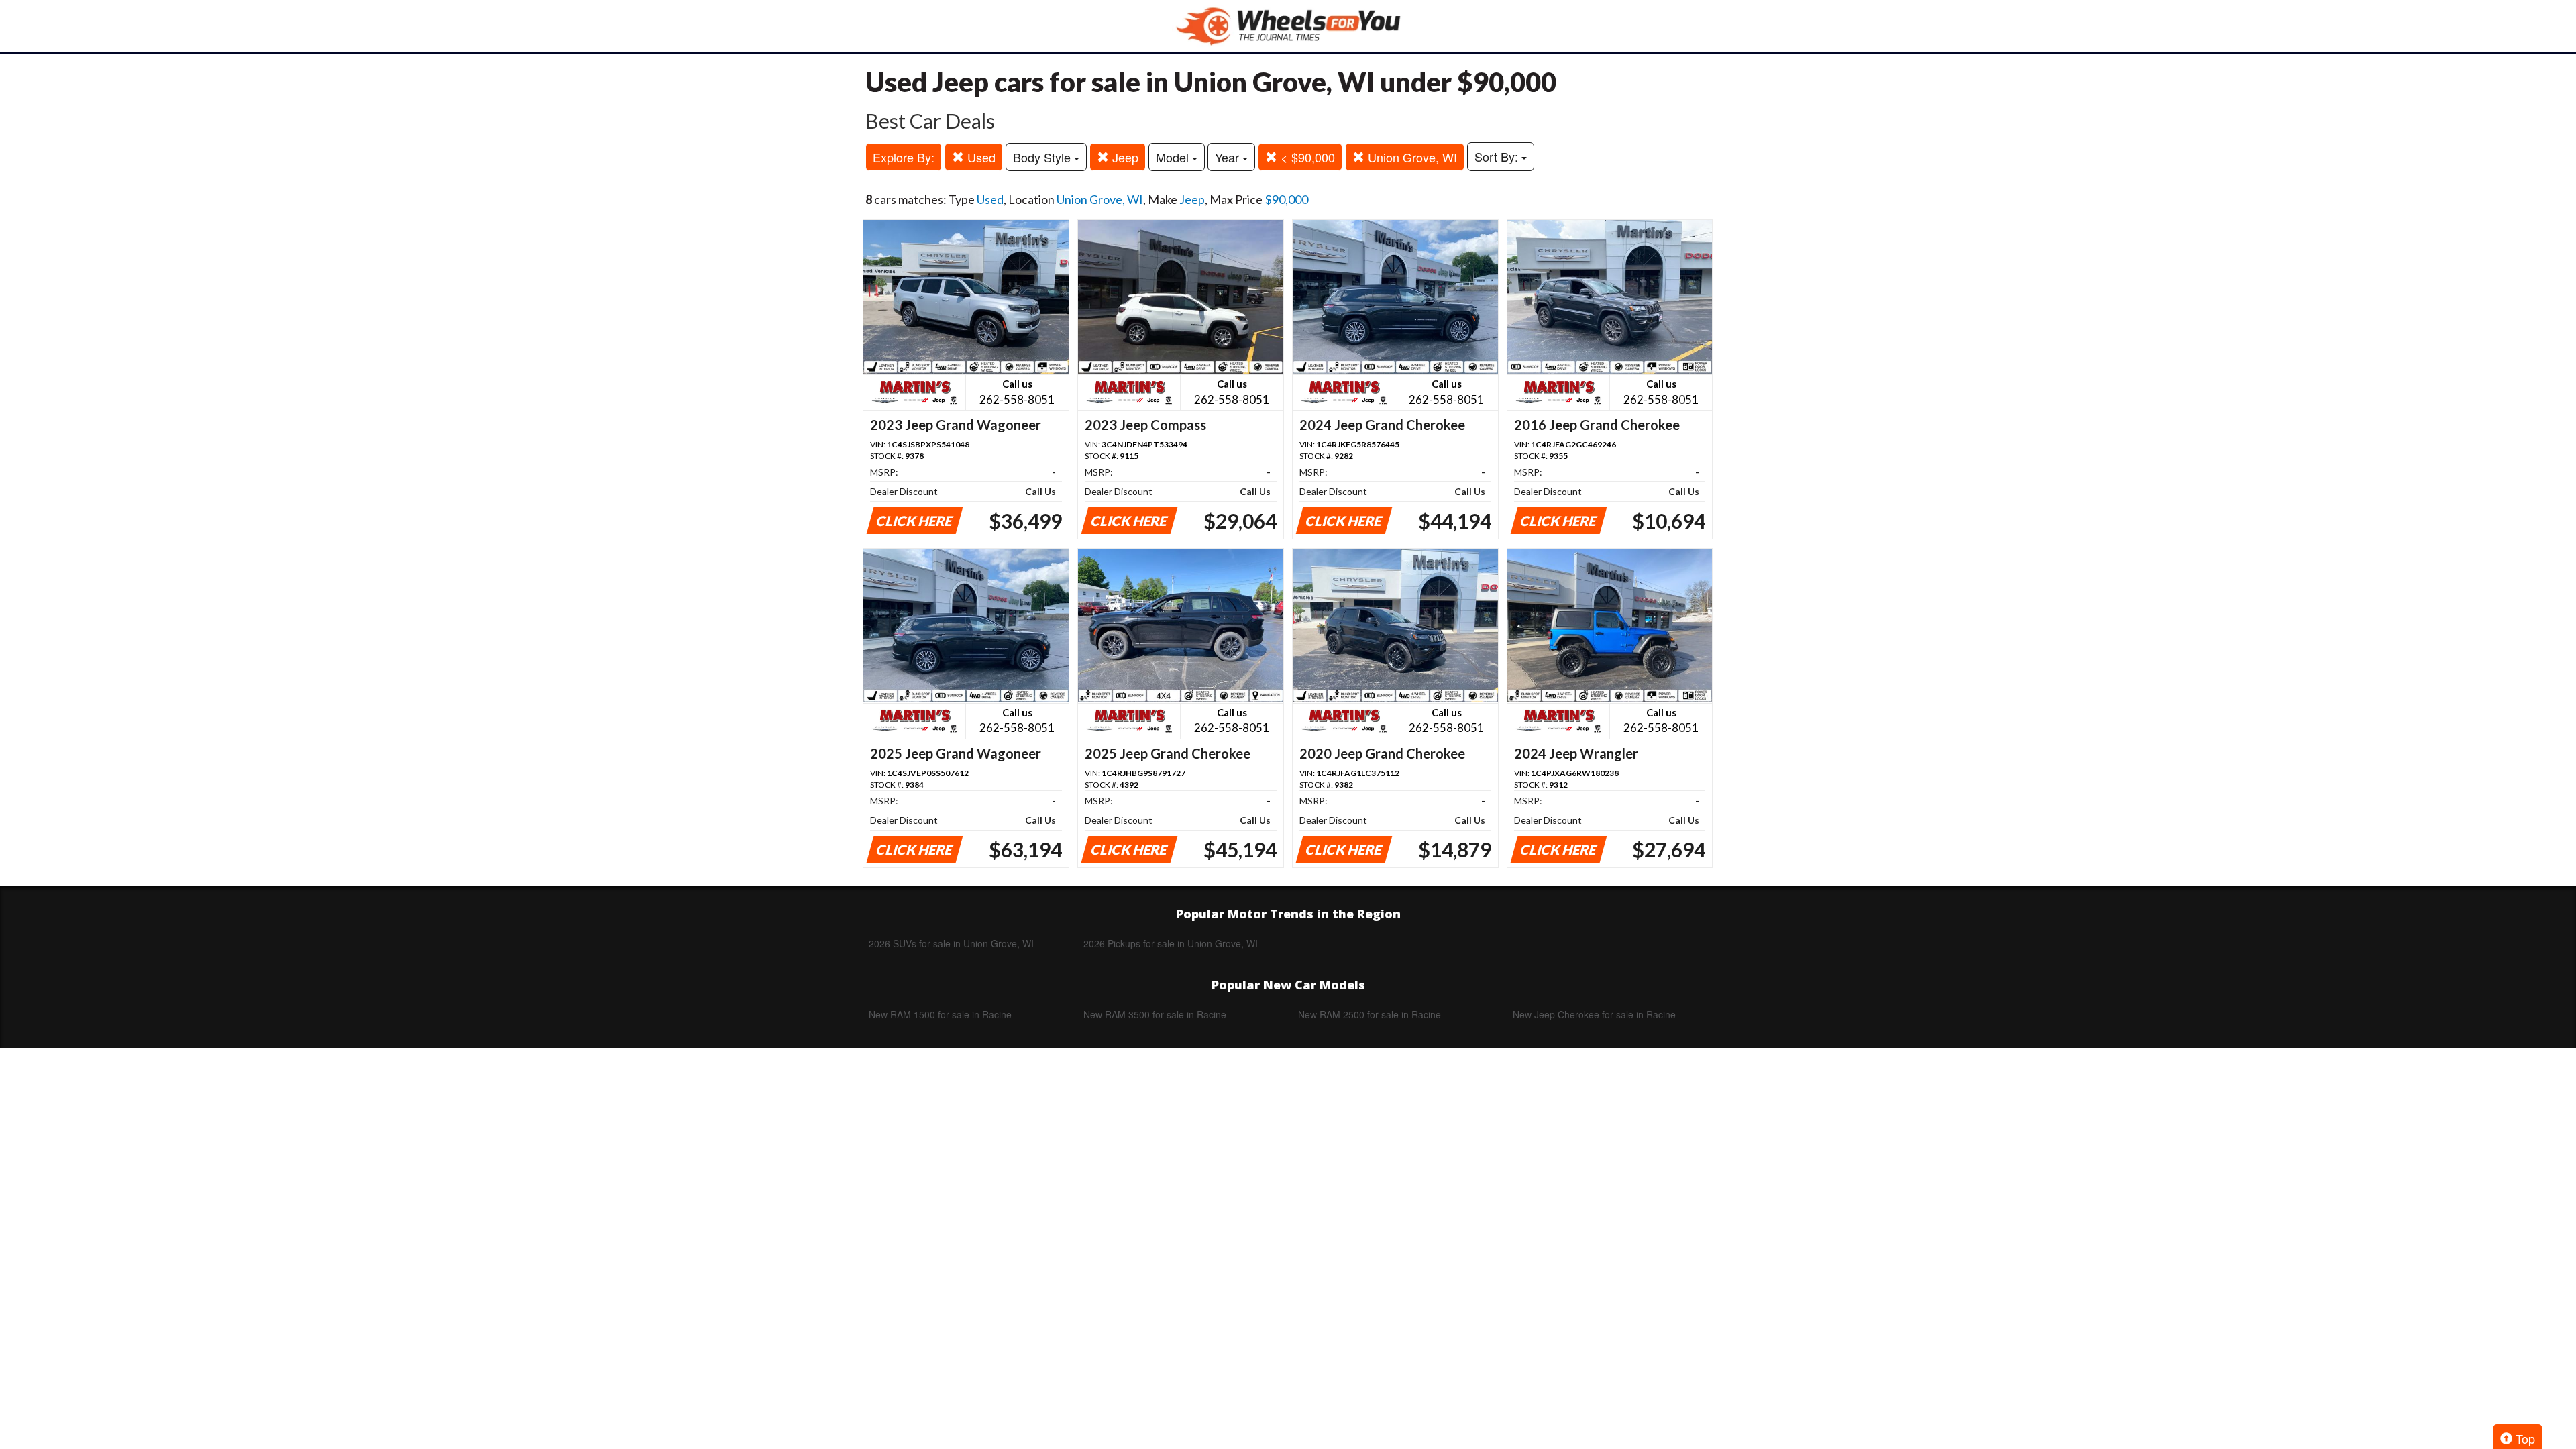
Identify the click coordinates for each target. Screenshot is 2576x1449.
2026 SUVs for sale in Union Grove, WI (951, 943)
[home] (1288, 26)
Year (1229, 157)
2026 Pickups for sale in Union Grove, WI (1171, 943)
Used (980, 157)
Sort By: (1498, 156)
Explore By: (904, 157)
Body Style (1043, 157)
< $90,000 (1306, 157)
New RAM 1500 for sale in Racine (940, 1014)
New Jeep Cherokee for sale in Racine (1594, 1014)
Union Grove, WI (1411, 157)
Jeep (1124, 157)
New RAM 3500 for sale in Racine (1155, 1014)
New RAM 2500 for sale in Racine (1370, 1014)
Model (1174, 157)
